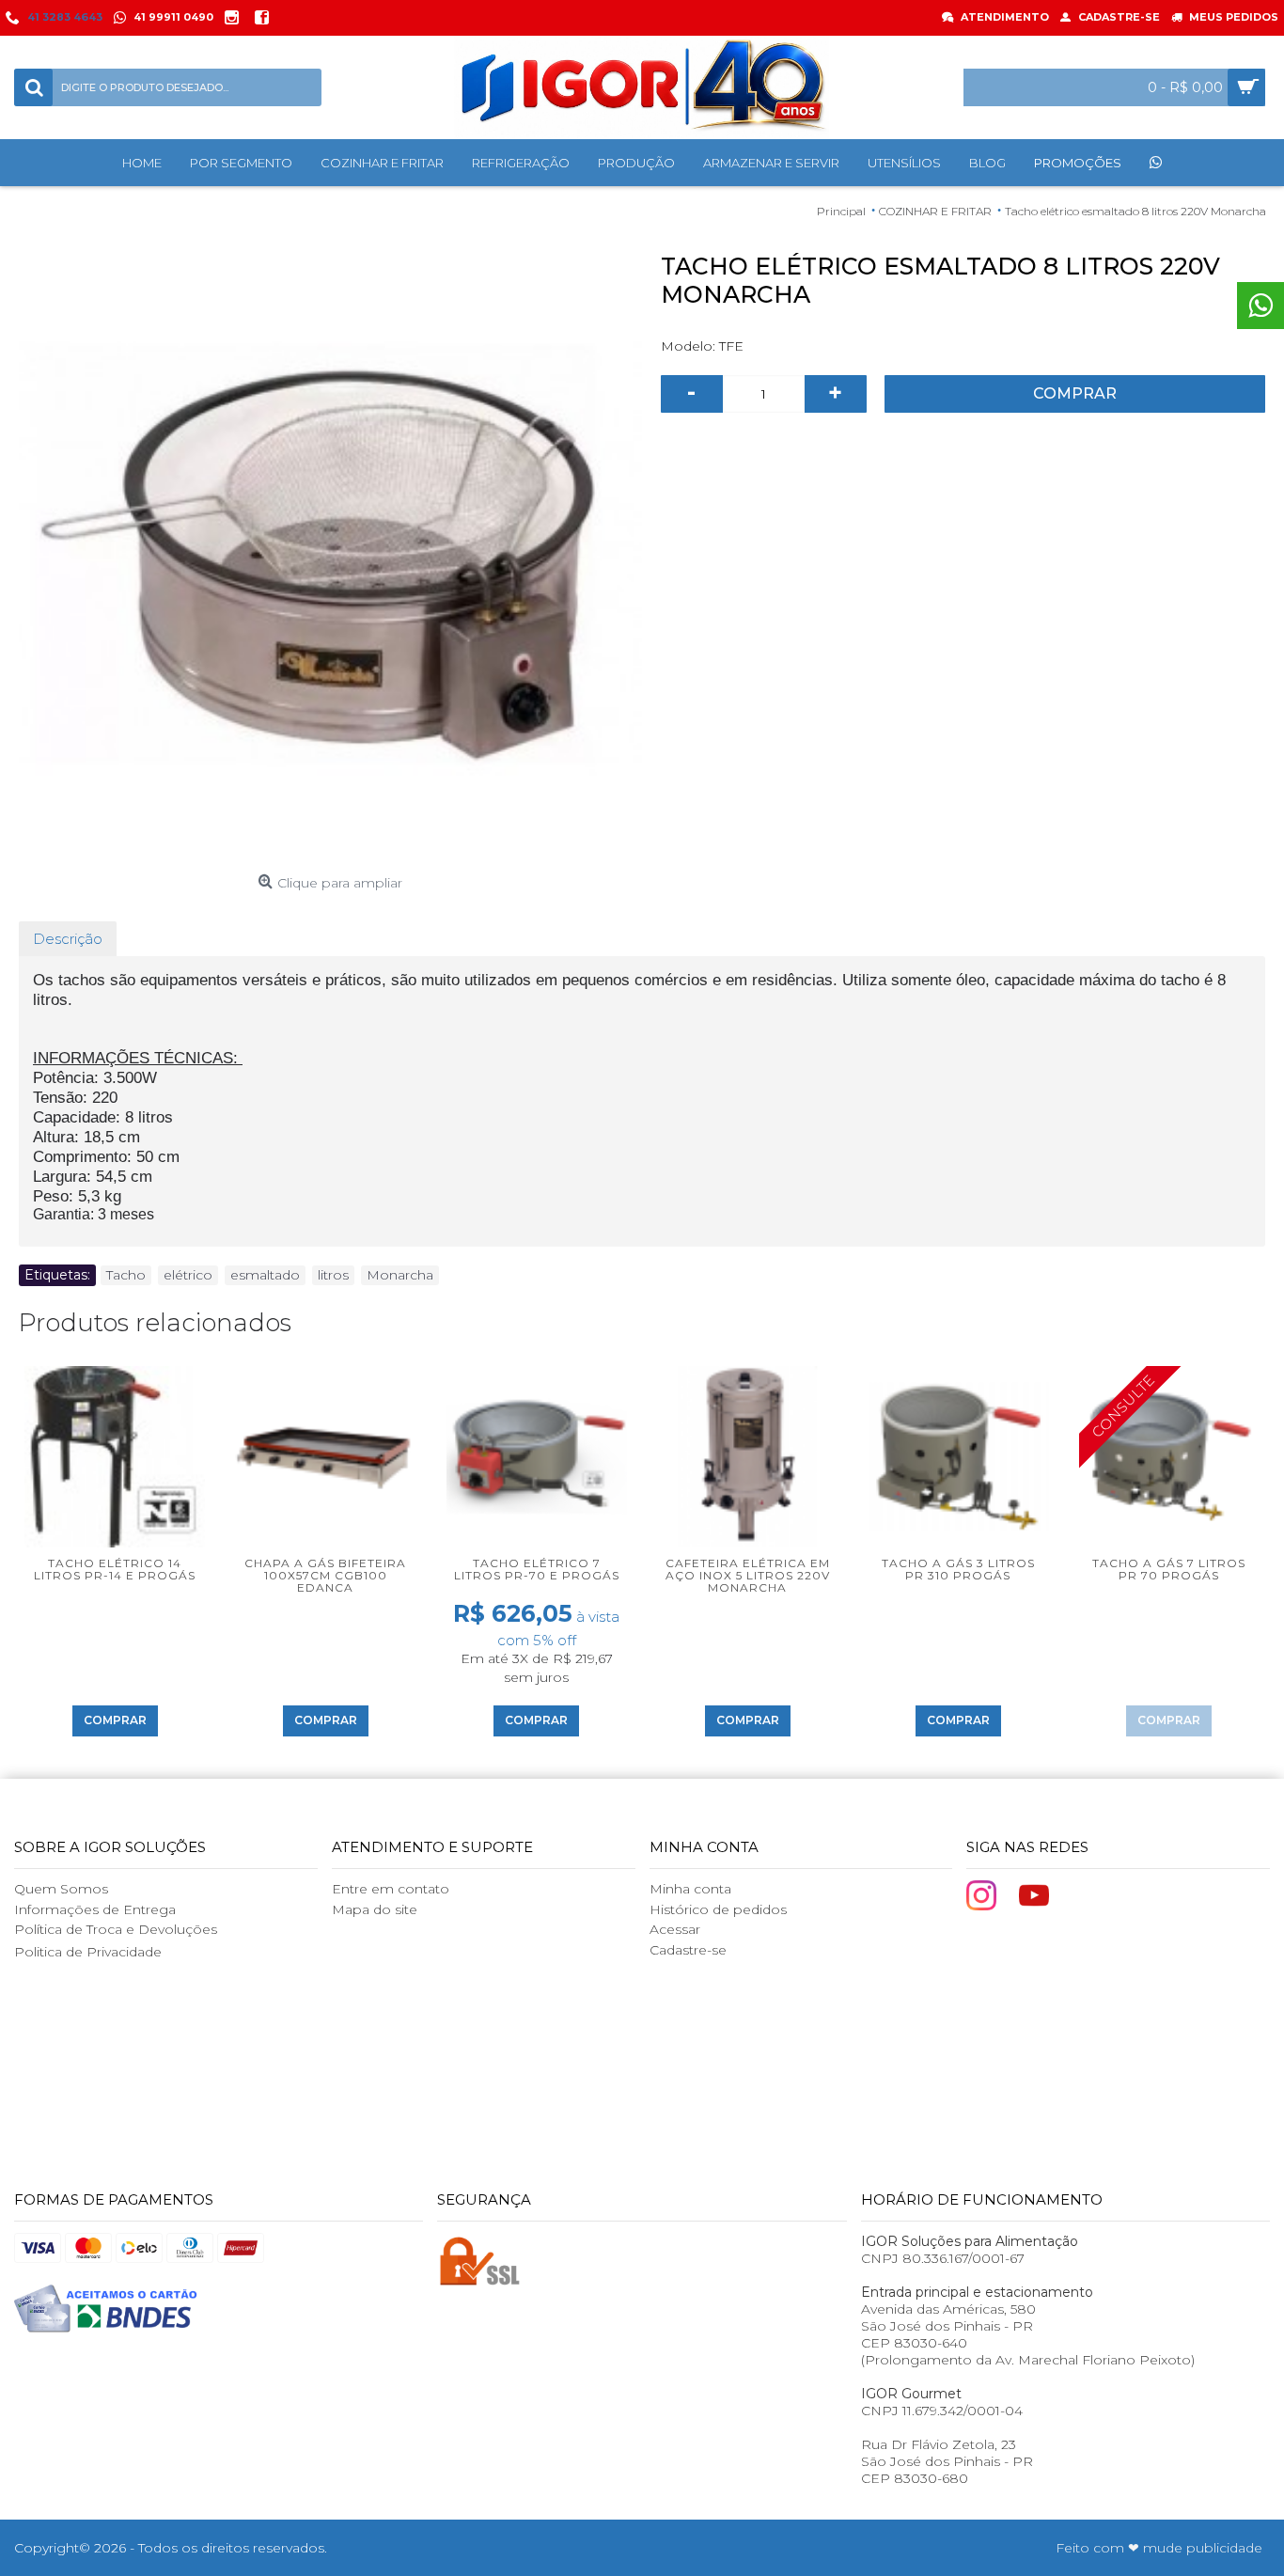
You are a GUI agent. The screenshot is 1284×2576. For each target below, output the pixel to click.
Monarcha (400, 1275)
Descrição (68, 939)
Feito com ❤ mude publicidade (1159, 2548)
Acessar (675, 1929)
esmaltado (265, 1275)
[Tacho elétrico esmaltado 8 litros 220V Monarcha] (330, 554)
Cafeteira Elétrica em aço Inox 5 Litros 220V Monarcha (748, 1575)
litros (333, 1275)
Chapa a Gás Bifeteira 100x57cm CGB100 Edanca (325, 1575)
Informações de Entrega (95, 1909)
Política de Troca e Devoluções (116, 1929)
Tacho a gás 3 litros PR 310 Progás (958, 1569)
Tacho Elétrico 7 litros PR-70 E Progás (537, 1569)
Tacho (126, 1275)
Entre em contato (391, 1889)
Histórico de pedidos (718, 1909)
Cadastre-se (688, 1950)
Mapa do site (375, 1909)
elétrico (188, 1275)
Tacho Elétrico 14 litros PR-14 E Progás (115, 1569)
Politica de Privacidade (88, 1952)
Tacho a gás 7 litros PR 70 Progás (1169, 1569)
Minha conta (690, 1889)
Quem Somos (61, 1889)
